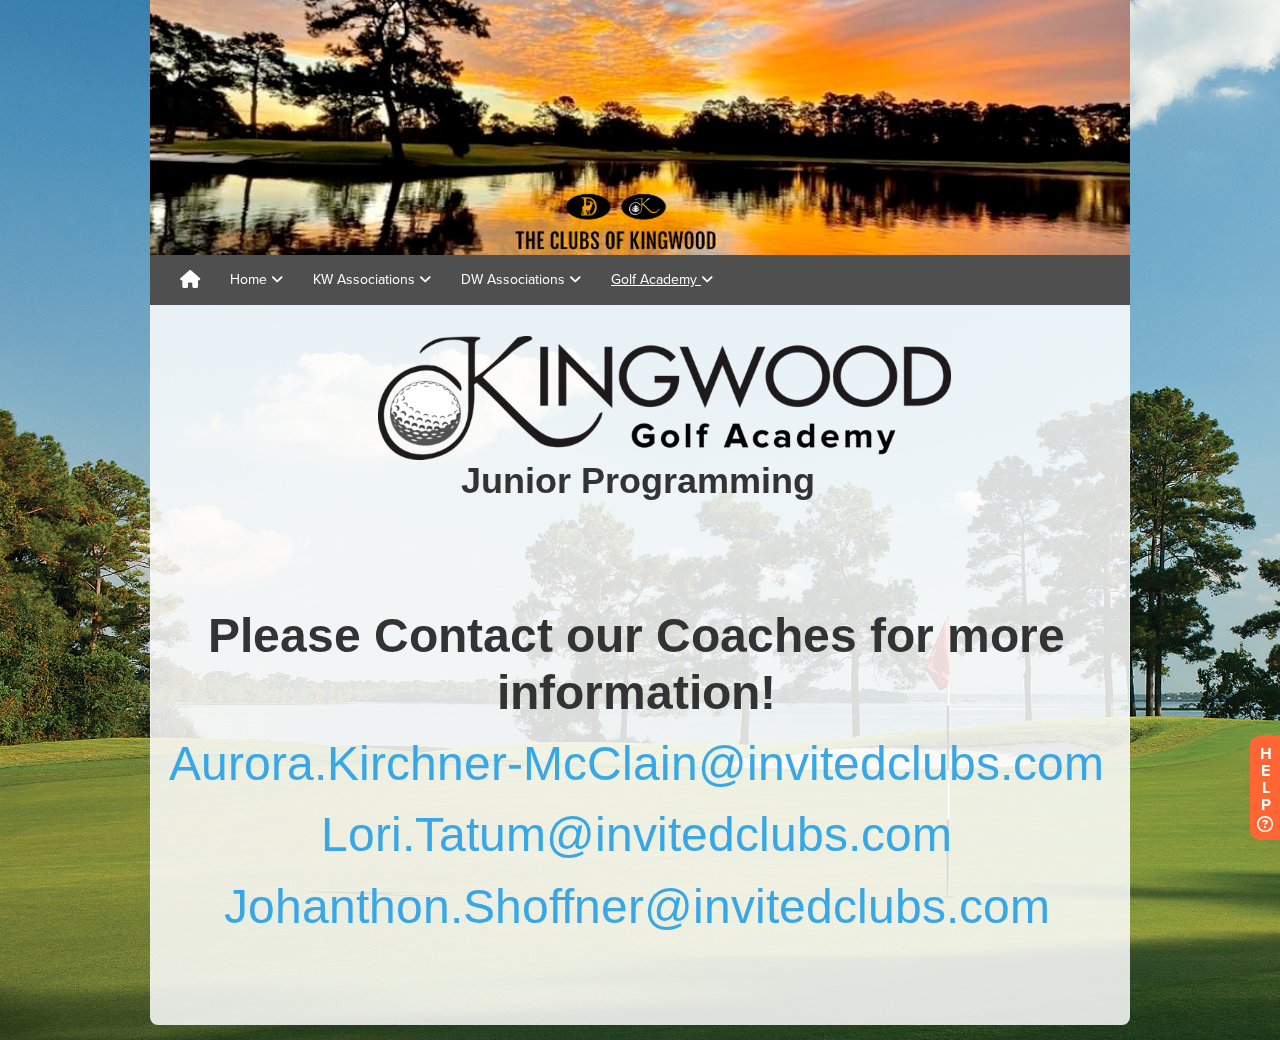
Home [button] (250, 279)
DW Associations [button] (515, 279)
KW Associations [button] (366, 279)
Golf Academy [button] (656, 279)
